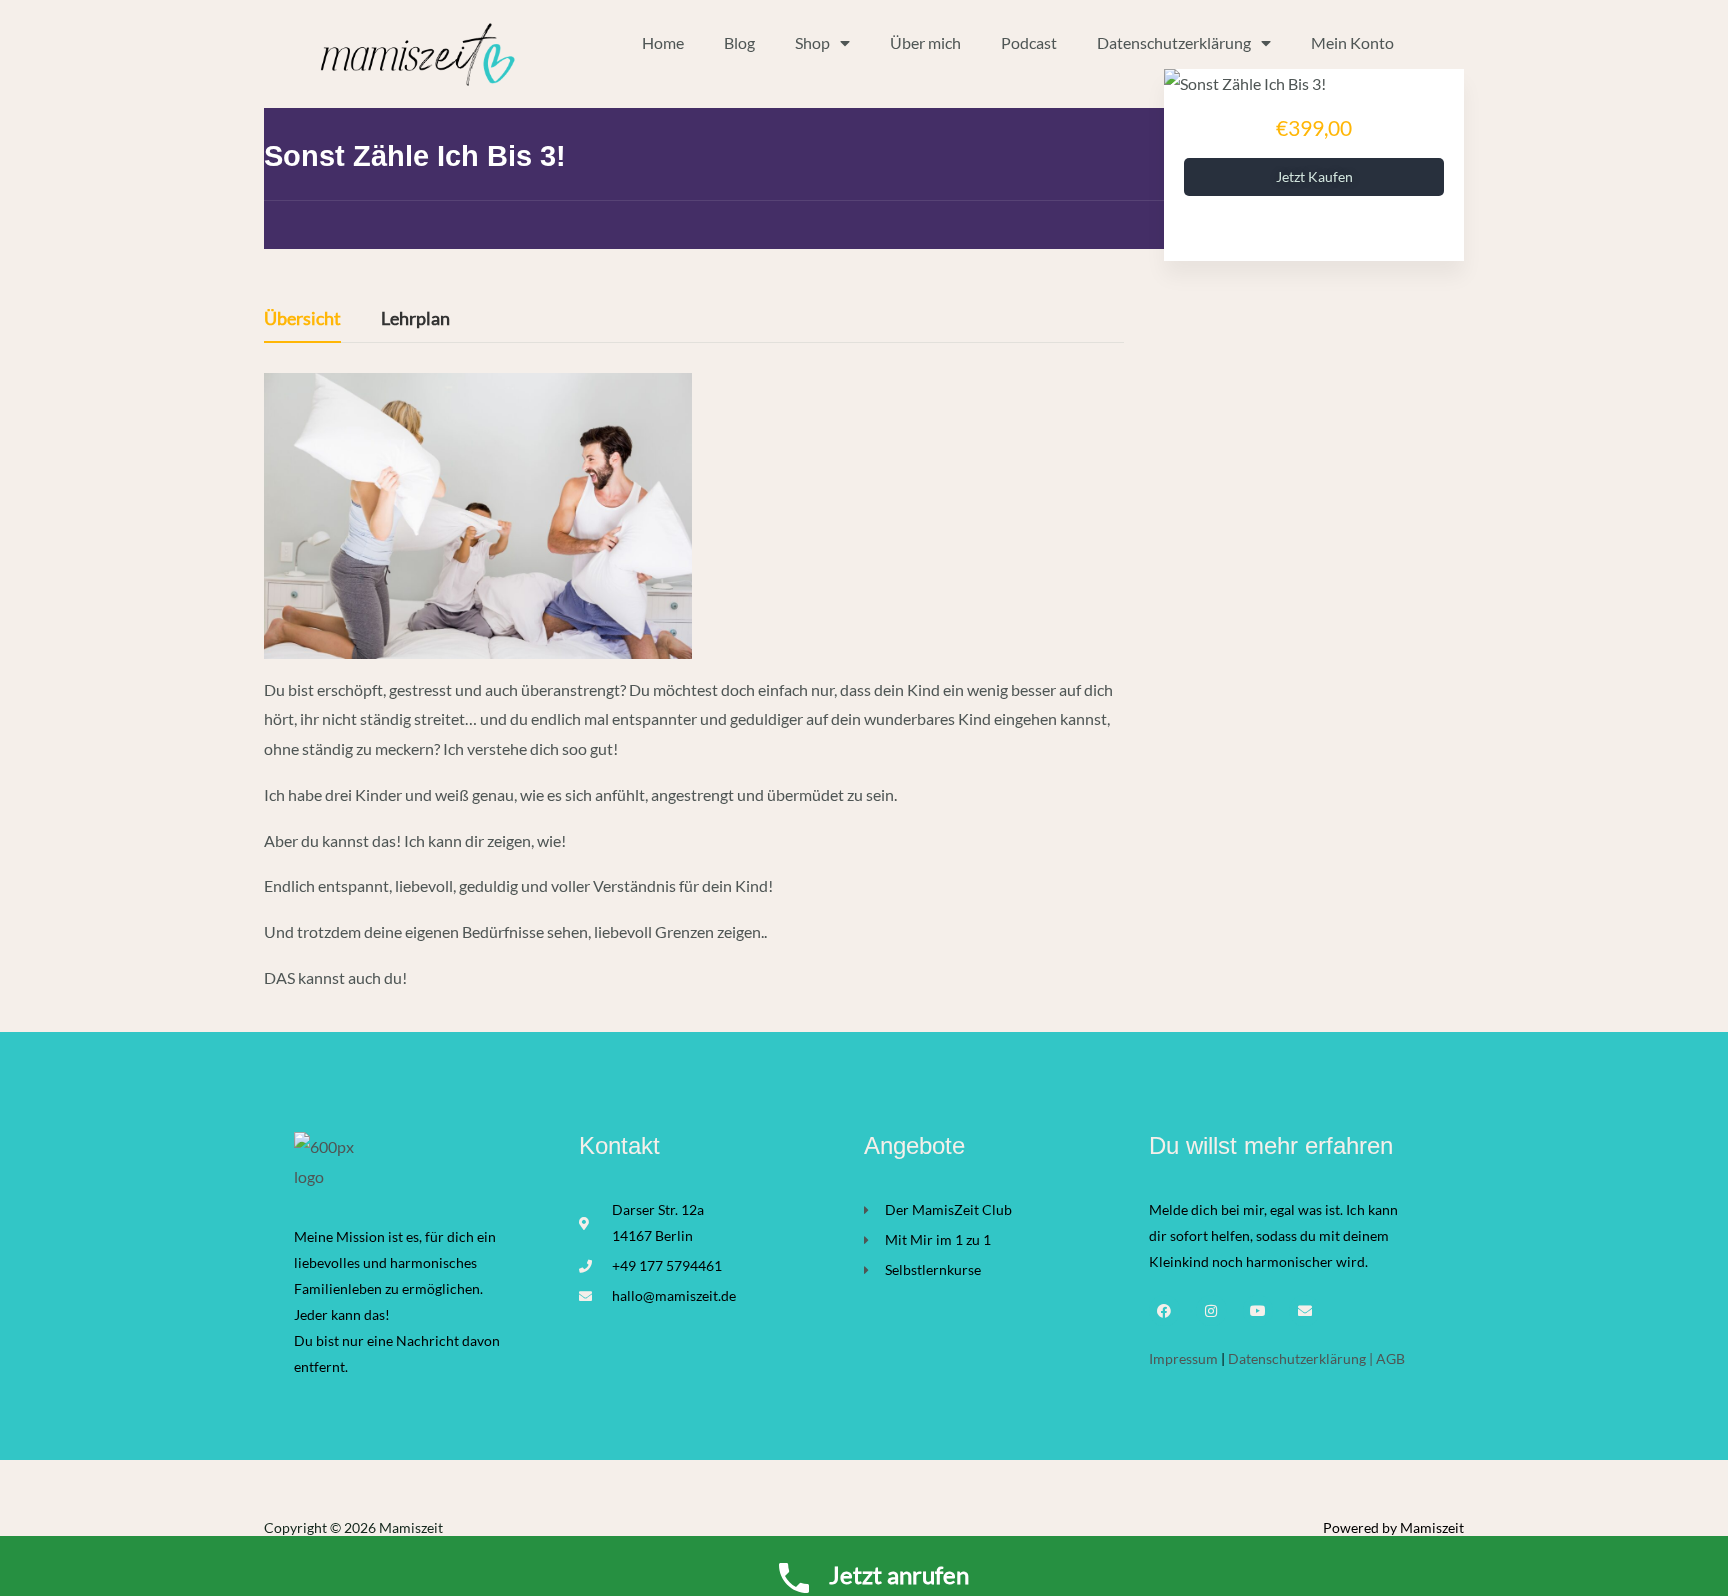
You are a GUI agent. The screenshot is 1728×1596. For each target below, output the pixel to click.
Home (663, 42)
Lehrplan (415, 319)
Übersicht (302, 319)
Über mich (925, 42)
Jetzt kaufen (1314, 176)
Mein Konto (1352, 42)
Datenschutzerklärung (1174, 42)
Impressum (1185, 1358)
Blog (739, 42)
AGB (1390, 1358)
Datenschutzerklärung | (1300, 1358)
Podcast (1029, 42)
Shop (812, 42)
